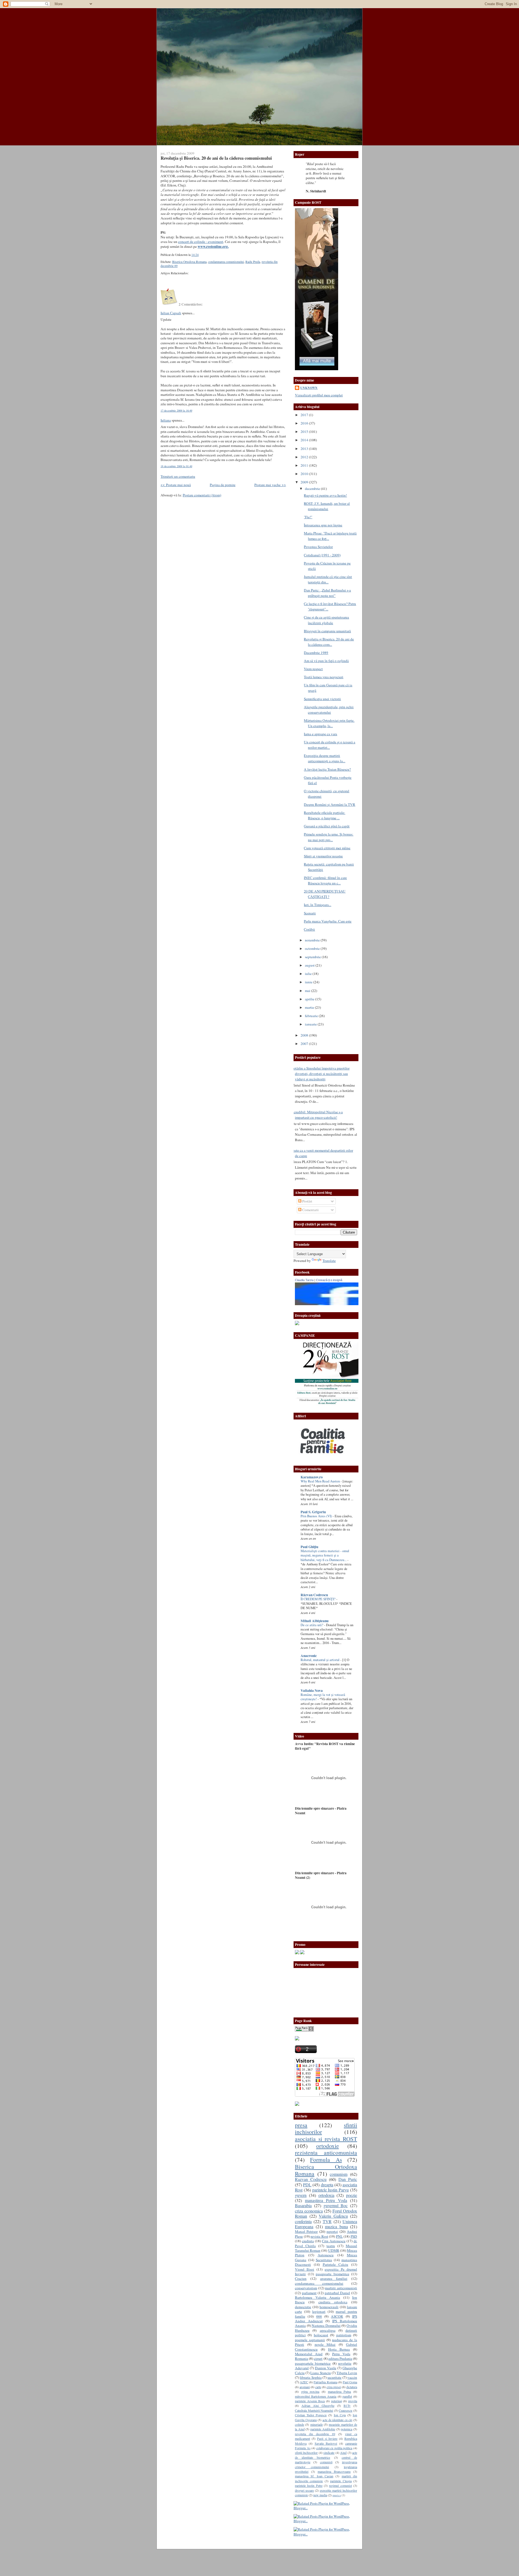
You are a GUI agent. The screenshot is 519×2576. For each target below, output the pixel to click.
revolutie (345, 2363)
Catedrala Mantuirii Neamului (314, 2410)
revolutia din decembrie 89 (315, 2434)
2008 (305, 1035)
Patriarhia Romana (325, 2382)
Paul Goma (350, 2382)
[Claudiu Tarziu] (342, 1304)
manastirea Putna (340, 2391)
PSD (354, 2236)
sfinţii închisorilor (306, 2453)
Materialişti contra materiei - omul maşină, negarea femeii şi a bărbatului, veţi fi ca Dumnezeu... (325, 1555)
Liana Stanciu (320, 2373)
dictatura (352, 2387)
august (310, 965)
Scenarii (310, 913)
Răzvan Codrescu (314, 1595)
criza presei (334, 2387)
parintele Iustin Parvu (331, 2190)
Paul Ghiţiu (309, 1547)
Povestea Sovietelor (318, 547)
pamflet (347, 2396)
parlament (309, 2293)
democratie (303, 2307)
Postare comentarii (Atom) (202, 495)
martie (310, 1007)
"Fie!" (308, 517)
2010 (305, 474)
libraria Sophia (311, 2377)
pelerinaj (337, 2401)
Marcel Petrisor (306, 2231)
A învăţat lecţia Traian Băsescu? (327, 769)
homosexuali (329, 2307)
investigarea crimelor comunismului (326, 2464)
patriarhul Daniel (337, 2293)
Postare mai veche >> (270, 485)
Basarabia (303, 2206)
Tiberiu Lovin (347, 2373)
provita (353, 2401)
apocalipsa (328, 2330)
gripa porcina (310, 2391)
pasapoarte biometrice (332, 2274)
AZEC (304, 2382)
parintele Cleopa (341, 2481)
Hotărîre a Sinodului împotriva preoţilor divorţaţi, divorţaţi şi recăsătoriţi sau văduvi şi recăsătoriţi (320, 1074)
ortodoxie (328, 2146)
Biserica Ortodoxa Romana (189, 262)
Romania (302, 2358)
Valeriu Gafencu (333, 2216)
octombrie (313, 948)
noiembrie (313, 940)
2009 (305, 482)
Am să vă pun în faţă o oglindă (326, 661)
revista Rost (319, 2236)
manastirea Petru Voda (326, 2200)
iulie (309, 974)
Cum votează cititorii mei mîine (327, 848)
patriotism (344, 2335)
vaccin (352, 2377)
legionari (319, 2311)
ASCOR (337, 2316)
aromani (305, 2387)
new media (320, 2495)
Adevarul (302, 2368)
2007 (305, 1044)
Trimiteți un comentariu (178, 476)
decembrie (313, 489)
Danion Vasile (326, 2368)
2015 (305, 432)
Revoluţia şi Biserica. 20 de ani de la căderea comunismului (216, 158)
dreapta (327, 2185)
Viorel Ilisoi (305, 2269)
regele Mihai (325, 2344)
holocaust (321, 2335)
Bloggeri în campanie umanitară (327, 631)
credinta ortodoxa (333, 2302)
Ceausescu (345, 2410)
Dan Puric (348, 2179)
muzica (337, 2495)
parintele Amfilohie (323, 2429)
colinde (300, 2424)
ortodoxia (326, 2195)
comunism (339, 2174)
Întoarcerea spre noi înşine (323, 525)
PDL (307, 2185)
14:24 (195, 255)
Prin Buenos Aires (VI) (317, 1516)
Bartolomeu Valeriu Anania (317, 2297)
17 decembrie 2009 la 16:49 (176, 410)
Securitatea (324, 2260)
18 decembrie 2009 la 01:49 (176, 466)
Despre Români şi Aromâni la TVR (330, 804)
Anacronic (309, 1656)
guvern (301, 2195)
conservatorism (306, 2288)
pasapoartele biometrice (313, 2363)
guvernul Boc (336, 2206)
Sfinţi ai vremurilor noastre (323, 856)
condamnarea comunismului (226, 262)
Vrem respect (313, 669)
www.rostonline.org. (213, 246)
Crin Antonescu (334, 2241)
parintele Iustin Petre (309, 2485)
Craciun (301, 2278)
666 (319, 2316)
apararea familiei (334, 2278)
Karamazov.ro (312, 1477)
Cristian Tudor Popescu (311, 2415)
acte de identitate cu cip (337, 2420)
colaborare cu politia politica (334, 2448)
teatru (331, 2246)
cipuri (318, 2358)
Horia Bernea (339, 2349)
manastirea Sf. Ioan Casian (314, 2476)
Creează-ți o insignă (329, 1280)
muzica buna (336, 2227)
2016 (305, 423)
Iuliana (166, 420)
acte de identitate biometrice (326, 2455)
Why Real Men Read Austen (321, 1481)
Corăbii (309, 929)
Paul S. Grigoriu (313, 1512)
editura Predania (340, 2358)
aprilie (310, 999)
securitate (334, 2377)
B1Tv (347, 2405)
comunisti (326, 2462)
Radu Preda (253, 262)
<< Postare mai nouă (176, 485)
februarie (312, 1016)
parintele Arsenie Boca (310, 2401)
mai (308, 991)
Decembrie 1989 (316, 653)
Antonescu (326, 2255)
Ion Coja (340, 2415)
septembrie (313, 957)
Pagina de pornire (223, 485)
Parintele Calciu (336, 2264)
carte (318, 2387)
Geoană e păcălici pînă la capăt (327, 826)
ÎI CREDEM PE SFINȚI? (318, 1599)
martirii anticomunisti (341, 2288)
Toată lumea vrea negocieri (324, 677)
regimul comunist (340, 2485)
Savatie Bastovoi (326, 2443)
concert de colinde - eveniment (201, 242)
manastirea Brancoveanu (334, 2471)
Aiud (343, 2453)
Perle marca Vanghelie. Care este (328, 921)
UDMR (334, 2250)
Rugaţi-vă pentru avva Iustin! (325, 495)
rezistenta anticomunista (326, 2152)
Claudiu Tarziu (304, 1280)
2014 (305, 440)
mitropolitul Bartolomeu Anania (316, 2396)
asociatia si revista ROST (326, 2139)
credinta (308, 2241)
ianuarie (311, 1024)
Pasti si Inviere (327, 2438)
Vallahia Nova (312, 1690)
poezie (352, 2195)
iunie (309, 982)
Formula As (326, 2159)
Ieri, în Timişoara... (317, 905)
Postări (307, 1201)
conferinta (303, 2221)
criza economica (309, 2211)
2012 (305, 457)
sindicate (329, 2453)
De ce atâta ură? (312, 1625)
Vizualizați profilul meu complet (319, 395)
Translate (329, 1261)
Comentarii (310, 1210)
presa (301, 2125)
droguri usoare (304, 2490)
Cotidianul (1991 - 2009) (322, 555)
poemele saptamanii (310, 2340)
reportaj (332, 2231)
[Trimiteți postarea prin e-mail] (200, 255)
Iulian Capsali (171, 313)
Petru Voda (341, 2354)
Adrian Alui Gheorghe (318, 2405)
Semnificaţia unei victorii (322, 699)
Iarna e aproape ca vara (320, 734)
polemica (347, 2429)
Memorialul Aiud (309, 2354)
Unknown (309, 388)
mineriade (317, 2424)
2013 (305, 449)
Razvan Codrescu (311, 2179)
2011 (305, 465)
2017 (305, 415)
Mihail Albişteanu (315, 1621)
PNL (339, 2236)
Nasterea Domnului (326, 2326)
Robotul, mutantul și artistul (320, 1660)
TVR (327, 2221)
